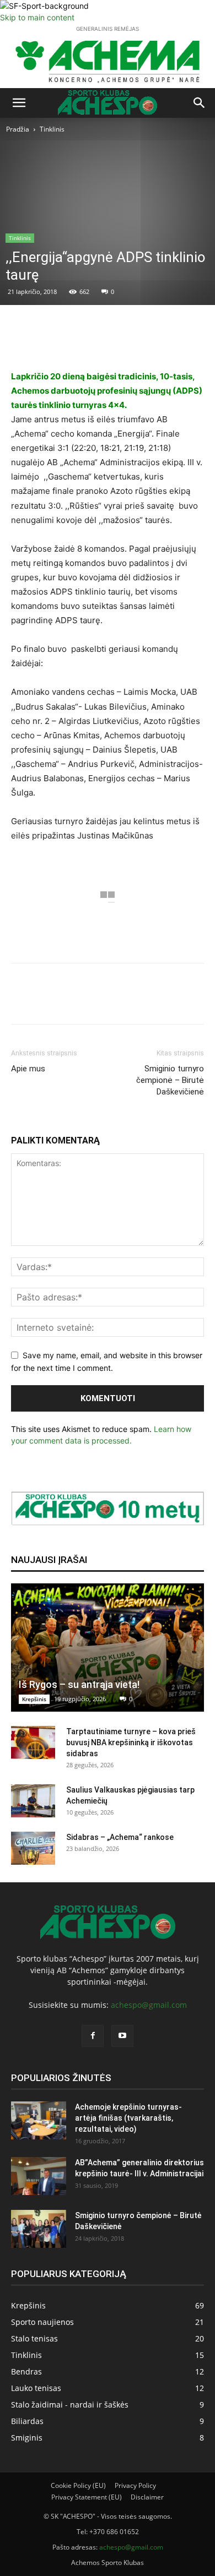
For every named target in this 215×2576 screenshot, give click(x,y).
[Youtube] (122, 2036)
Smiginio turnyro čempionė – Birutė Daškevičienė (170, 1080)
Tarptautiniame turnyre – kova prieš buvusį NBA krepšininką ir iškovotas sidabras (131, 1742)
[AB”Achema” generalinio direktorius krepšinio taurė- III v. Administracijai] (39, 2176)
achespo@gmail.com (149, 2005)
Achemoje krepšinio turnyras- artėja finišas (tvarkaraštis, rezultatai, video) (128, 2118)
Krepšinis (34, 1699)
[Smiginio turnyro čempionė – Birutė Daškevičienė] (39, 2229)
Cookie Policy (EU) (78, 2485)
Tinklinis (52, 129)
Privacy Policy (135, 2485)
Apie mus (28, 1069)
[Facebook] (93, 2036)
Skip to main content (37, 17)
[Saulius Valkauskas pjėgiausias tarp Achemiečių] (33, 1801)
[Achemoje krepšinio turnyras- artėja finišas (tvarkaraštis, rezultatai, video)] (39, 2120)
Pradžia (18, 129)
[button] (19, 103)
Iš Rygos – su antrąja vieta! (79, 1684)
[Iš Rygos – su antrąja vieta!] (108, 1648)
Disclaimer (147, 2497)
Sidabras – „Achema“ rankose (120, 1837)
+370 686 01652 (114, 2532)
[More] (146, 343)
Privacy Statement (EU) (87, 2497)
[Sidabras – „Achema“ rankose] (33, 1848)
